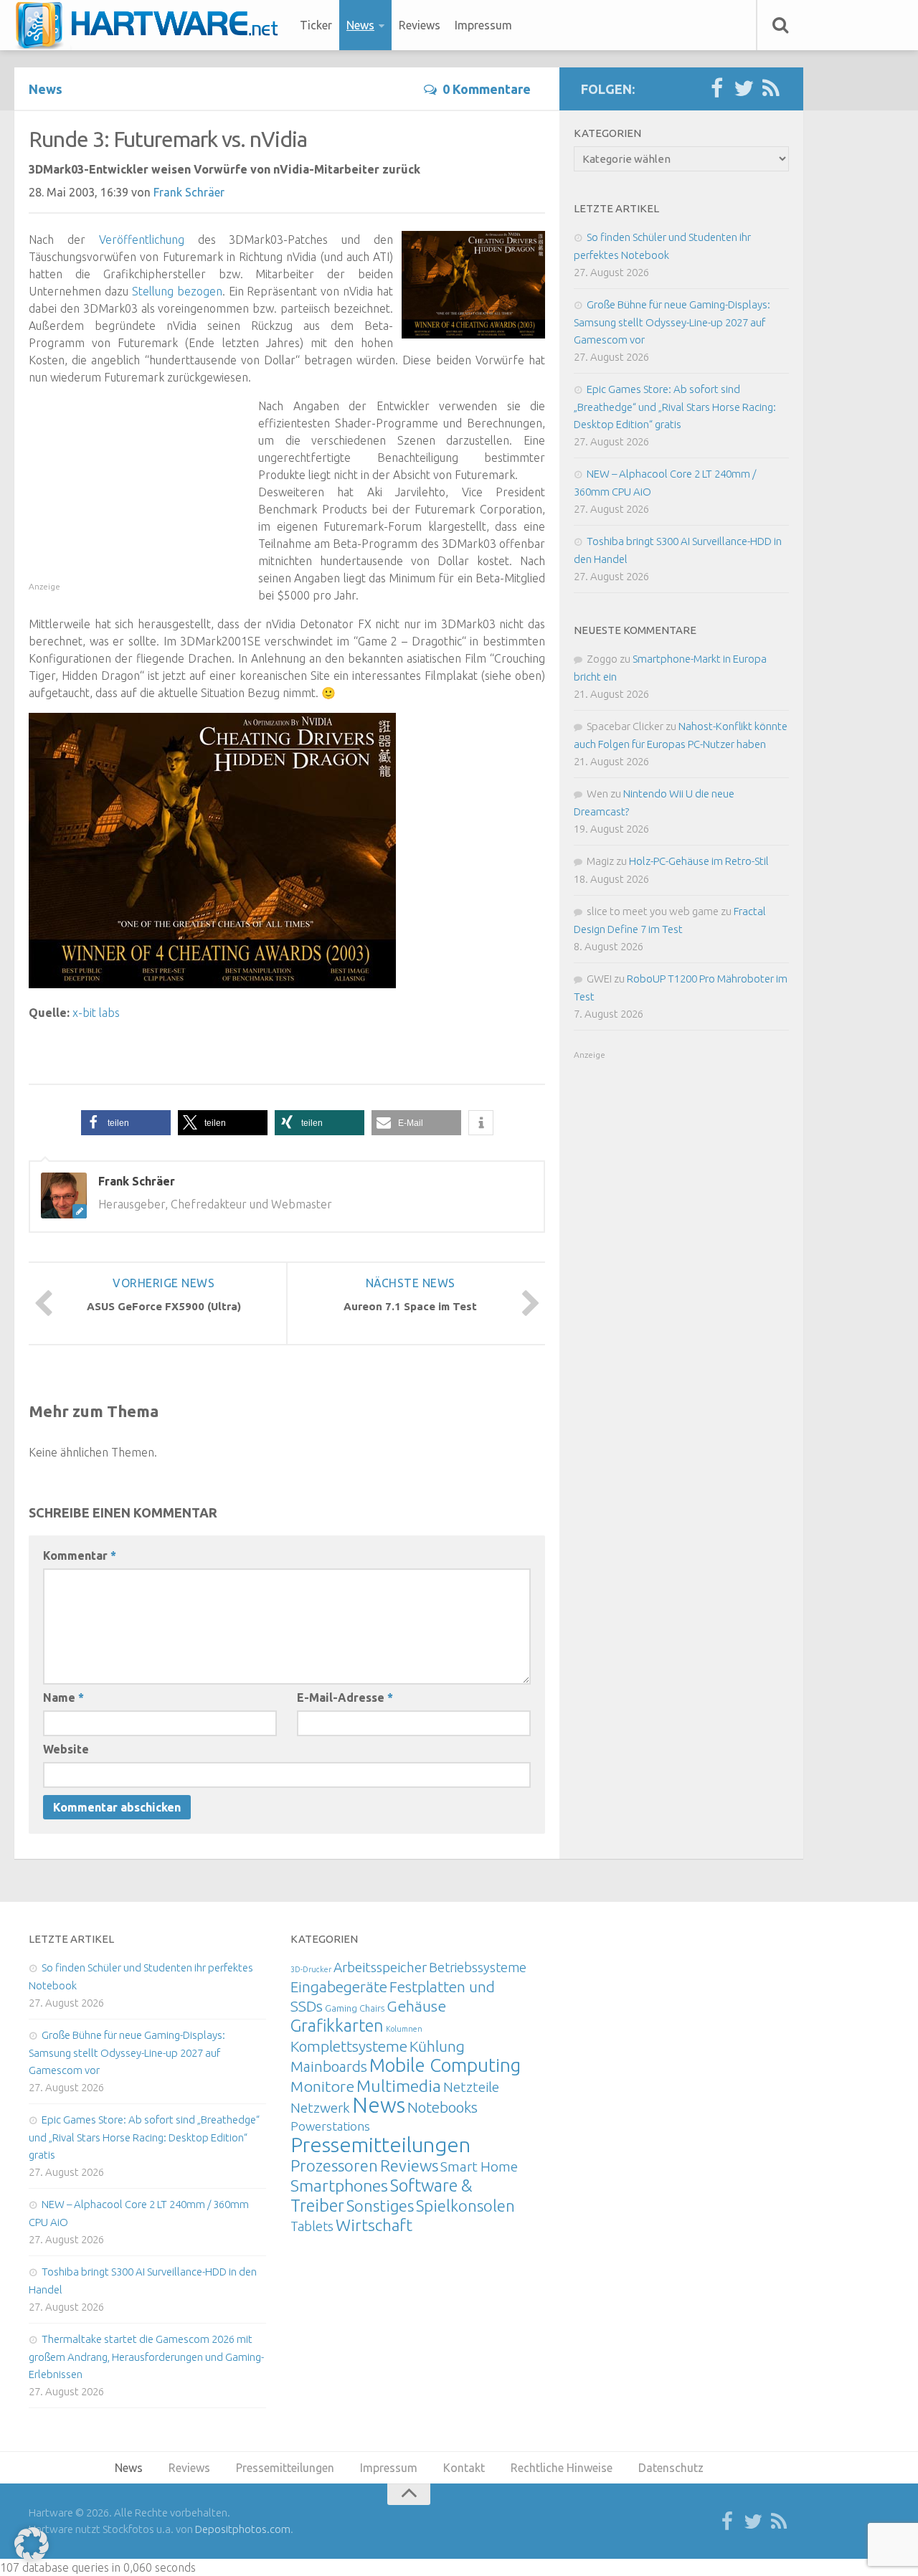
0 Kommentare (487, 89)
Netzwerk (320, 2108)
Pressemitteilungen (380, 2144)
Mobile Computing (445, 2065)
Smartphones (339, 2186)
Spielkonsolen (465, 2206)
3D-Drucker (311, 1969)
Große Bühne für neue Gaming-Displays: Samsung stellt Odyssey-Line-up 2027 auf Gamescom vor (672, 322)
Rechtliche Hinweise (562, 2468)
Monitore (322, 2086)
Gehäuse (416, 2006)
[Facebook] (716, 89)
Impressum (483, 25)
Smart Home (479, 2167)
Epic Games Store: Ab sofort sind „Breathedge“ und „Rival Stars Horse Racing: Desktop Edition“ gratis (675, 407)
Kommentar (80, 1555)
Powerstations (330, 2126)
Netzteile (471, 2087)
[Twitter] (744, 89)
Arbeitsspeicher (380, 1967)
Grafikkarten (337, 2025)
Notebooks (443, 2107)
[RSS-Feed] (771, 89)
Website (66, 1749)
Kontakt (464, 2468)
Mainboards (329, 2066)
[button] (126, 1123)
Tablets (312, 2226)
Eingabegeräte (339, 1987)
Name (63, 1697)
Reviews (420, 25)
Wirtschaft (374, 2225)
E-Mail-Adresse (345, 1697)
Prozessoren (334, 2165)
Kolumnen (404, 2029)
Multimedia (399, 2085)
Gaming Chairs (355, 2008)
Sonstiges (380, 2206)
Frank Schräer (189, 192)
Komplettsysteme (349, 2046)
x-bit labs (96, 1013)
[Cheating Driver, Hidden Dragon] (212, 984)
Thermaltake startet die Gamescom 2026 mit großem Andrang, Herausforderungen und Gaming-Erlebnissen (146, 2357)
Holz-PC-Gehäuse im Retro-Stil (699, 861)
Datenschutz (671, 2468)
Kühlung (437, 2046)
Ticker (316, 25)
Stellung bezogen (177, 291)
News (360, 25)
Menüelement (152, 25)
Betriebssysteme (478, 1967)
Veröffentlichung (142, 240)
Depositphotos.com (243, 2529)
